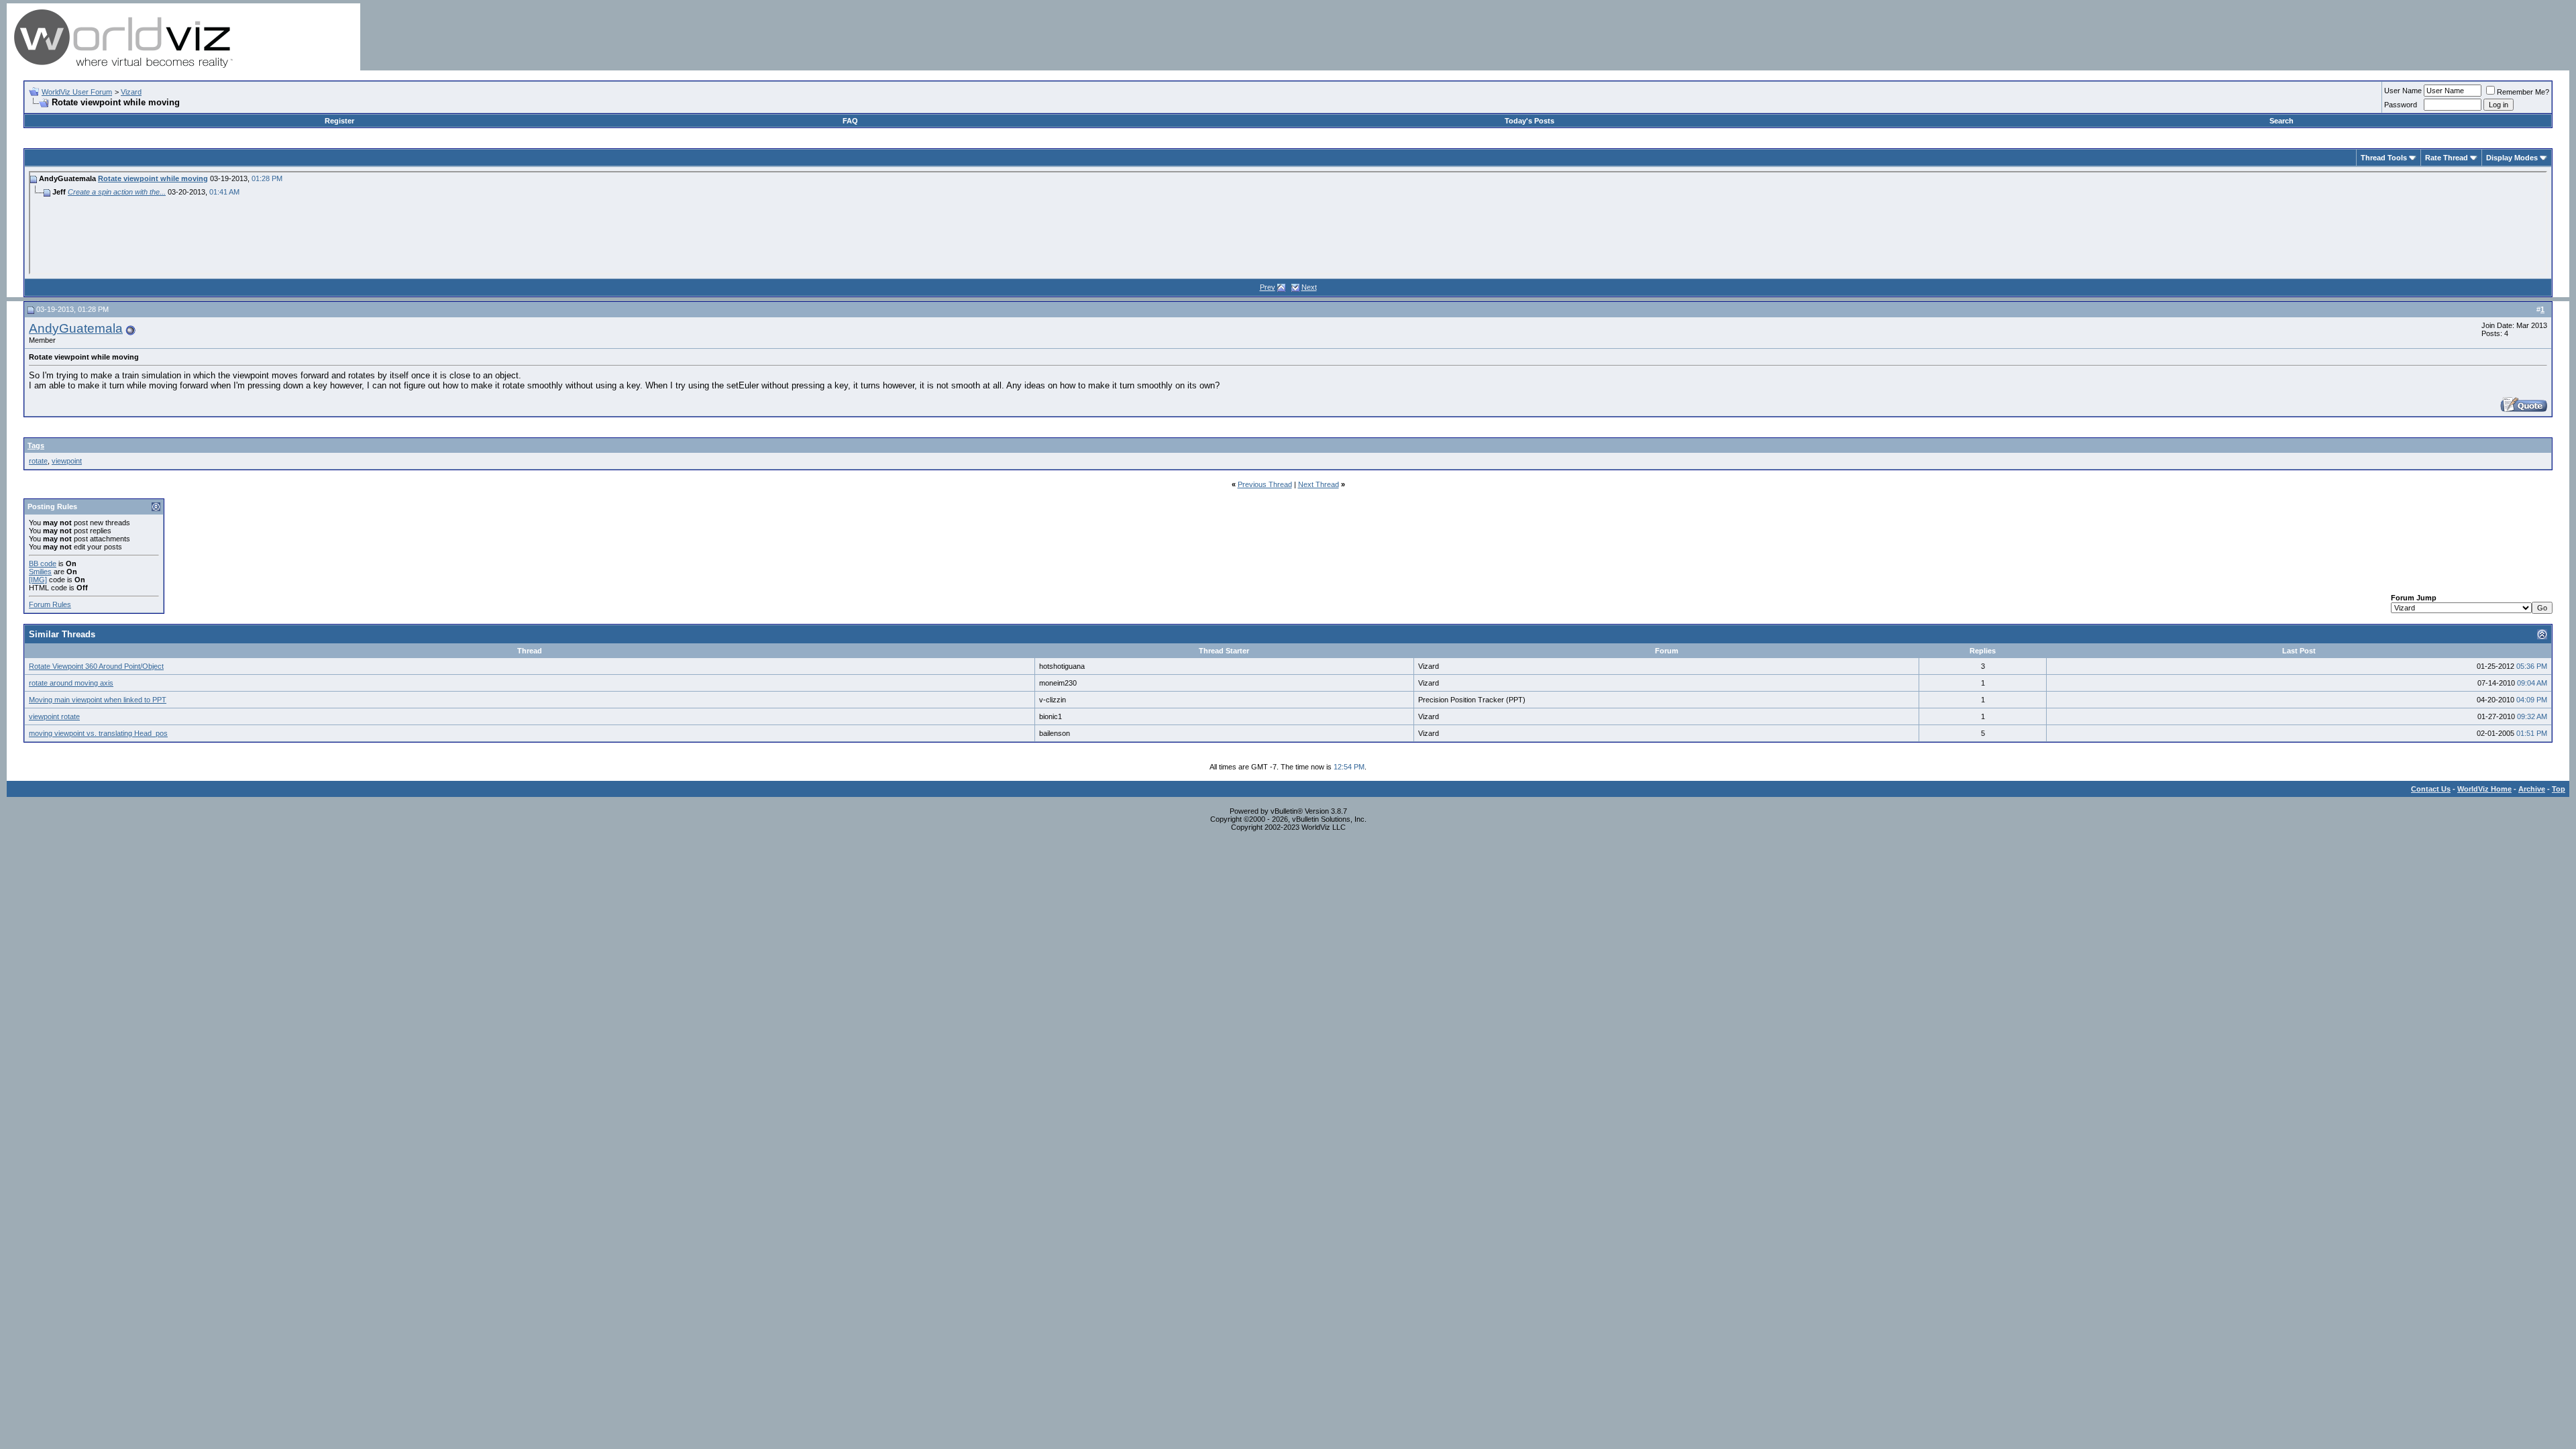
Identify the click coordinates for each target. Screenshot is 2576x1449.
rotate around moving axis (71, 683)
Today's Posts (1529, 121)
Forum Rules (50, 604)
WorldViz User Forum (77, 92)
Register (339, 121)
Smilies (40, 572)
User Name (2403, 91)
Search (2282, 121)
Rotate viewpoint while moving (153, 178)
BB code (43, 563)
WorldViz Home (2484, 789)
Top (2559, 789)
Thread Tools (2384, 158)
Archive (2532, 789)
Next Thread (1319, 484)
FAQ (850, 121)
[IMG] (38, 580)
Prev (1268, 287)
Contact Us (2431, 789)
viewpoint (67, 461)
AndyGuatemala (76, 328)
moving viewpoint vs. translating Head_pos (98, 733)
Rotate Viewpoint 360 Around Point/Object (96, 666)
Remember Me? (2523, 92)
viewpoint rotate (54, 716)
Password (2401, 105)
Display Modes (2512, 158)
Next (1309, 287)
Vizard (131, 92)
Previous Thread (1265, 484)
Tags (36, 445)
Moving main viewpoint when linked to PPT (98, 700)
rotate (38, 461)
